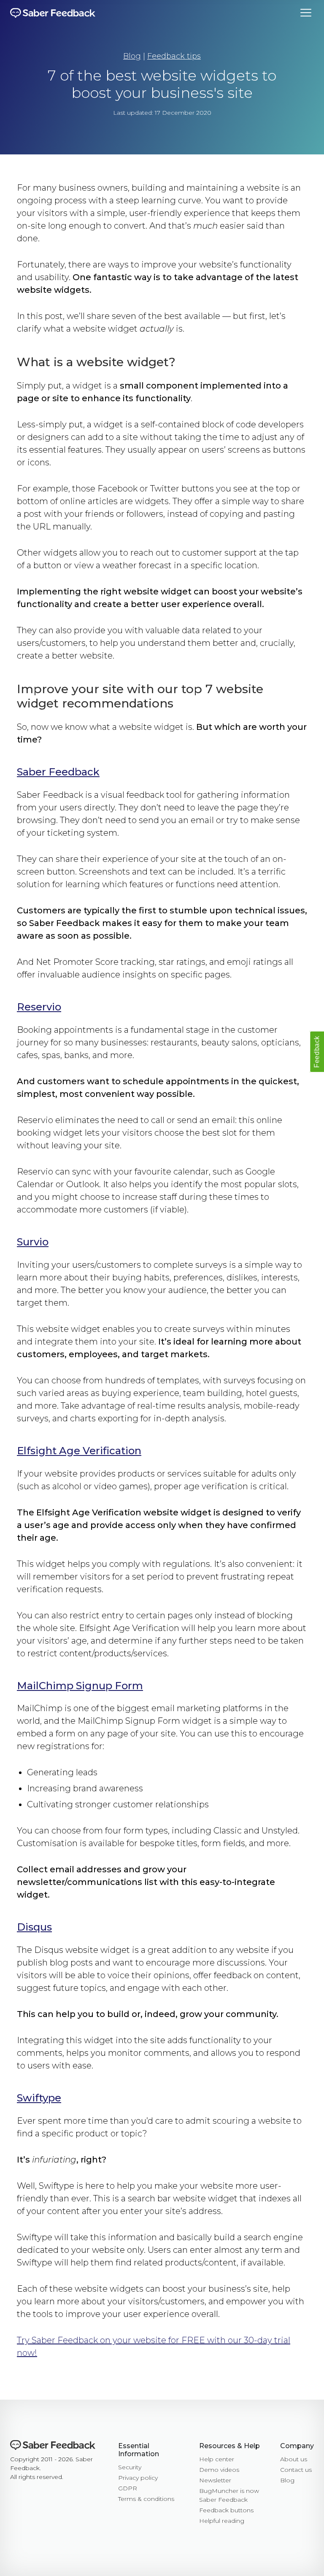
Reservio (39, 1007)
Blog (132, 56)
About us (294, 2459)
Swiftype (39, 2098)
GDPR (128, 2488)
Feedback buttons (226, 2510)
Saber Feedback (58, 772)
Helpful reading (222, 2521)
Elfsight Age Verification (79, 1451)
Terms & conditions (146, 2499)
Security (130, 2467)
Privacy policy (138, 2478)
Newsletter (215, 2480)
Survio (33, 1242)
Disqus (34, 1927)
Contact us (296, 2470)
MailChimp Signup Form (80, 1686)
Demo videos (219, 2470)
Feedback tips (174, 56)
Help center (217, 2459)
